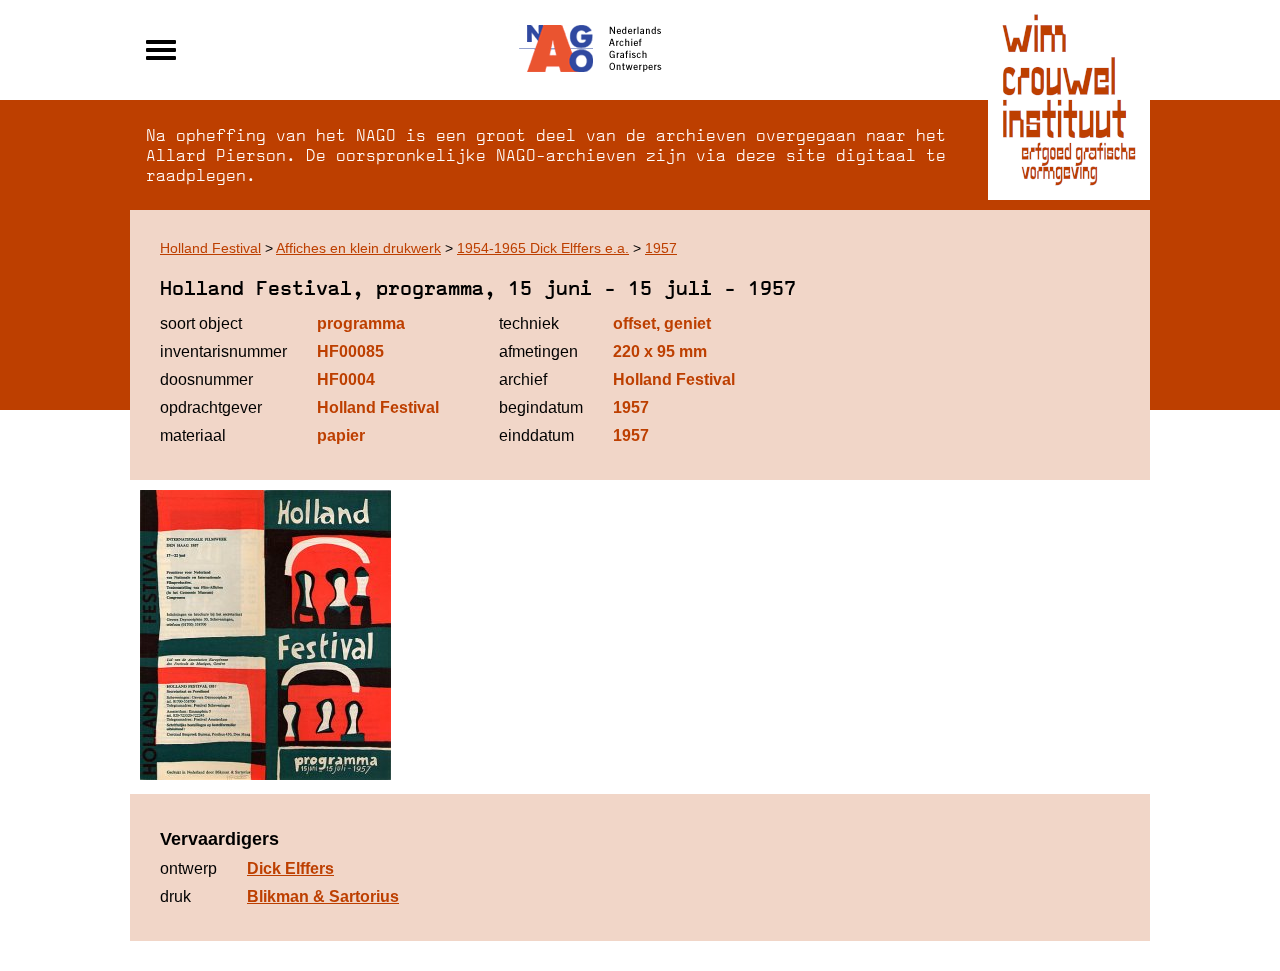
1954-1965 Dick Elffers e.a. (543, 248)
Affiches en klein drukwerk (358, 248)
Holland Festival (210, 248)
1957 (661, 248)
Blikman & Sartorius (323, 896)
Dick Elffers (290, 868)
